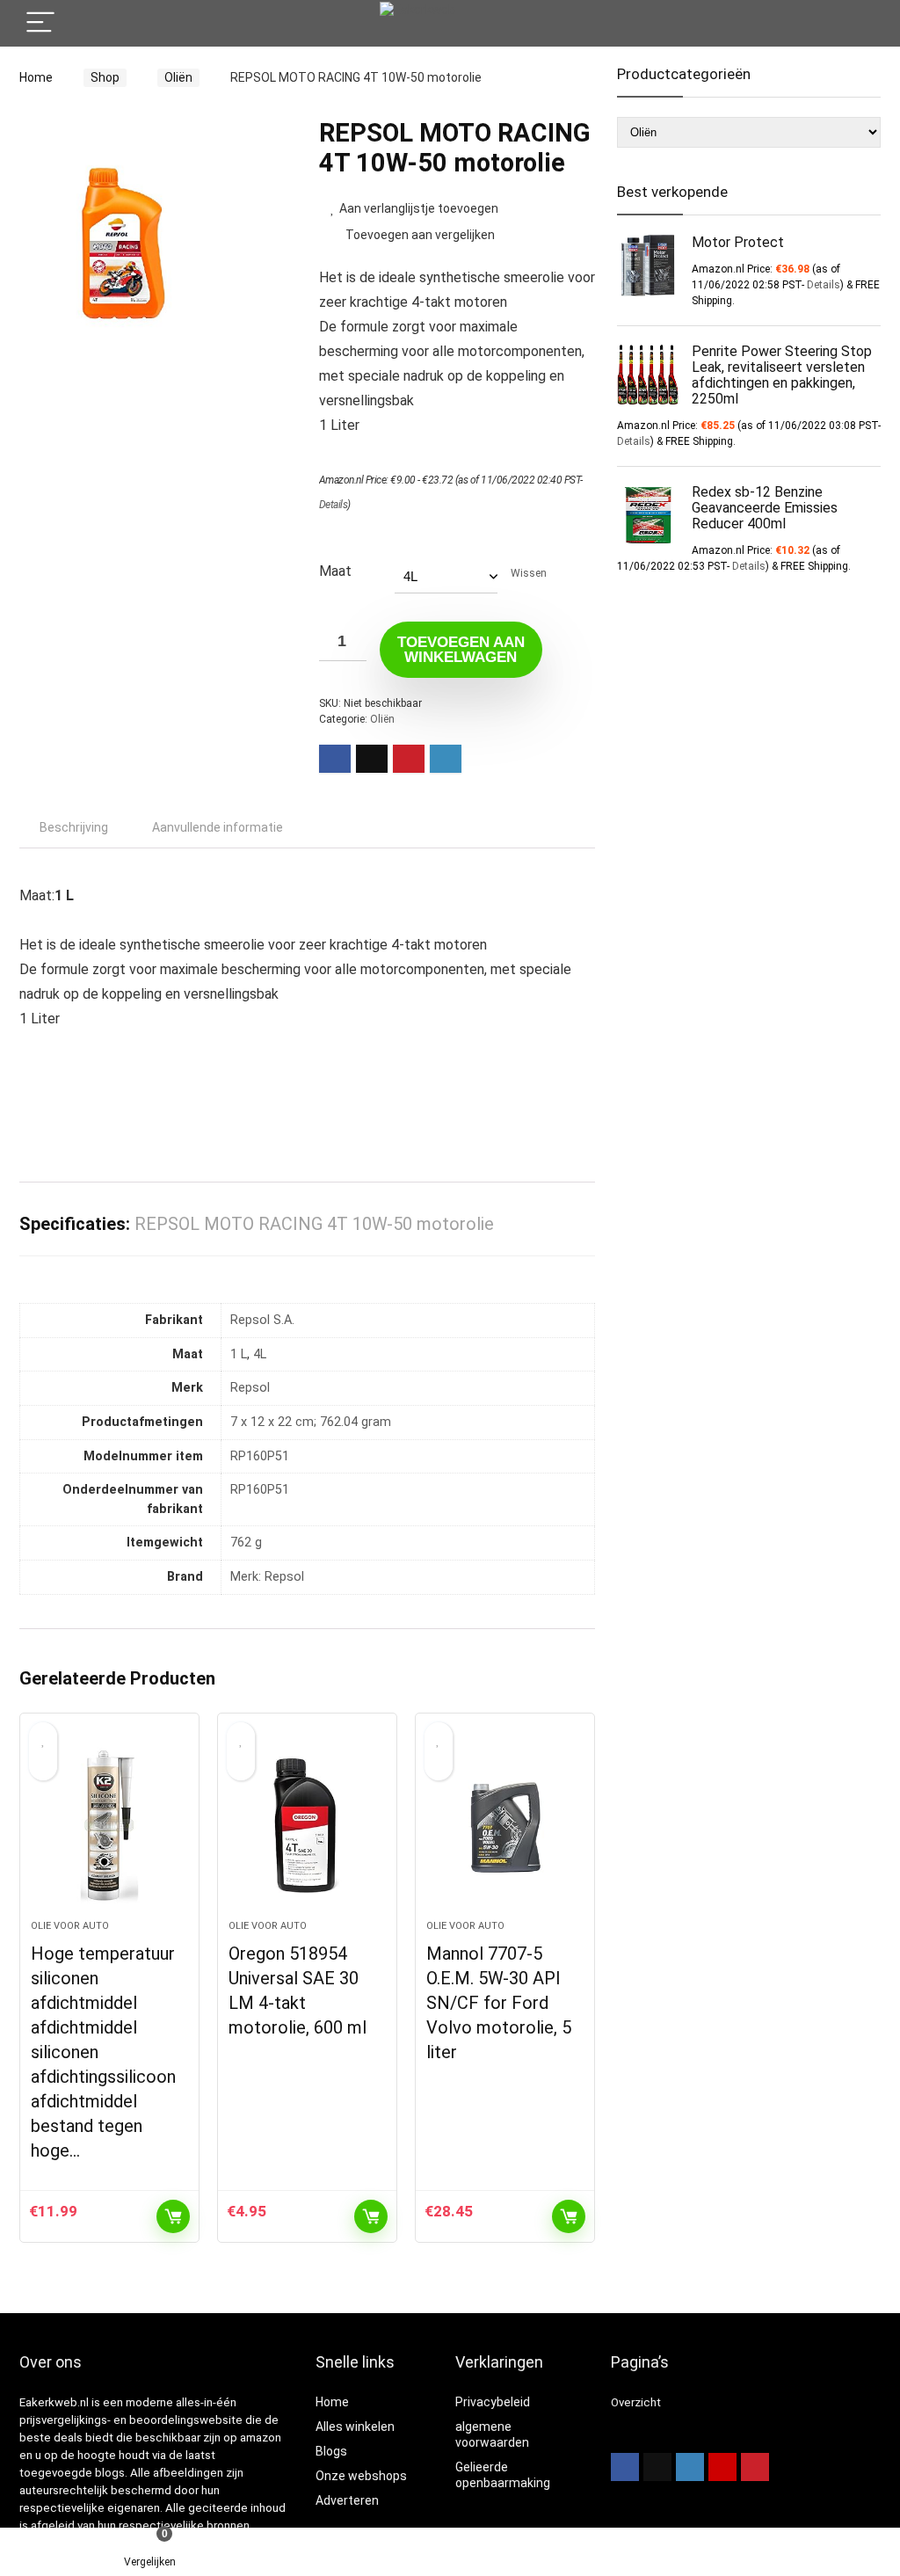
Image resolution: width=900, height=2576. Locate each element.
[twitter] (657, 2467)
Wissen (529, 573)
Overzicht (636, 2402)
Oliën (178, 77)
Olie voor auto (70, 1926)
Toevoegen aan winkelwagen (461, 650)
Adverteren (347, 2500)
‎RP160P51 (260, 1456)
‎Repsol (250, 1388)
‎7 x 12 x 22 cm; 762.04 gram (311, 1422)
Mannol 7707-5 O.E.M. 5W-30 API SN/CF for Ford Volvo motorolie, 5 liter (499, 2003)
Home (36, 77)
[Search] (853, 23)
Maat (335, 571)
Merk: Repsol (267, 1577)
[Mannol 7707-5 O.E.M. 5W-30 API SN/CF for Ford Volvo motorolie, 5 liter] (505, 1825)
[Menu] (40, 23)
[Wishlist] (450, 2552)
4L (260, 1354)
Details (334, 505)
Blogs (331, 2451)
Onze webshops (361, 2476)
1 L (239, 1354)
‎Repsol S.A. (262, 1320)
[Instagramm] (690, 2467)
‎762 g (246, 1543)
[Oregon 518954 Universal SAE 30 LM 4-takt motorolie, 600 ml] (307, 1825)
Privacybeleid (493, 2402)
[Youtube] (722, 2467)
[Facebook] (625, 2467)
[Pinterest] (755, 2467)
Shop (105, 77)
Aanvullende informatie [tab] (218, 827)
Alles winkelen (355, 2427)
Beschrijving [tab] (74, 827)
